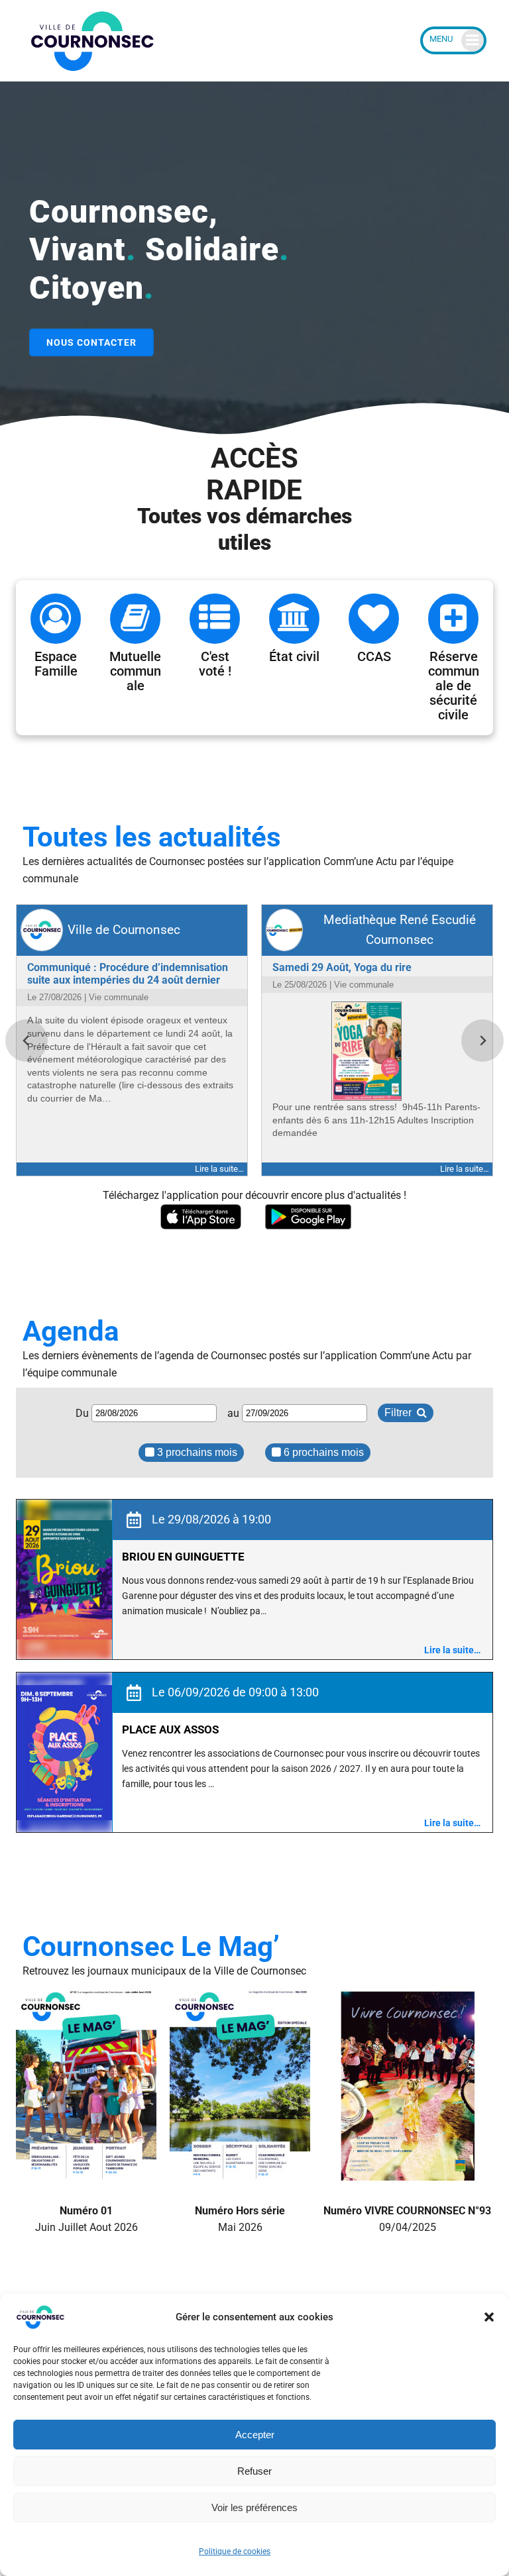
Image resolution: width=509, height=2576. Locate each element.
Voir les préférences (254, 2507)
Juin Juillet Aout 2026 (86, 2219)
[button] (489, 2317)
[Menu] (453, 40)
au (235, 1413)
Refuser (254, 2471)
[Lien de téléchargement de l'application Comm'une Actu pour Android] (308, 1217)
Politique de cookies (235, 2551)
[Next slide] (482, 1041)
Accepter (255, 2435)
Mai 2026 (240, 2219)
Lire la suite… (452, 1650)
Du (84, 1413)
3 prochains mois (196, 1452)
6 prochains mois (322, 1452)
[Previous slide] (27, 1041)
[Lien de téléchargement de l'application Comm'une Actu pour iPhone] (201, 1217)
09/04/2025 (407, 2219)
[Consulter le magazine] (86, 2176)
